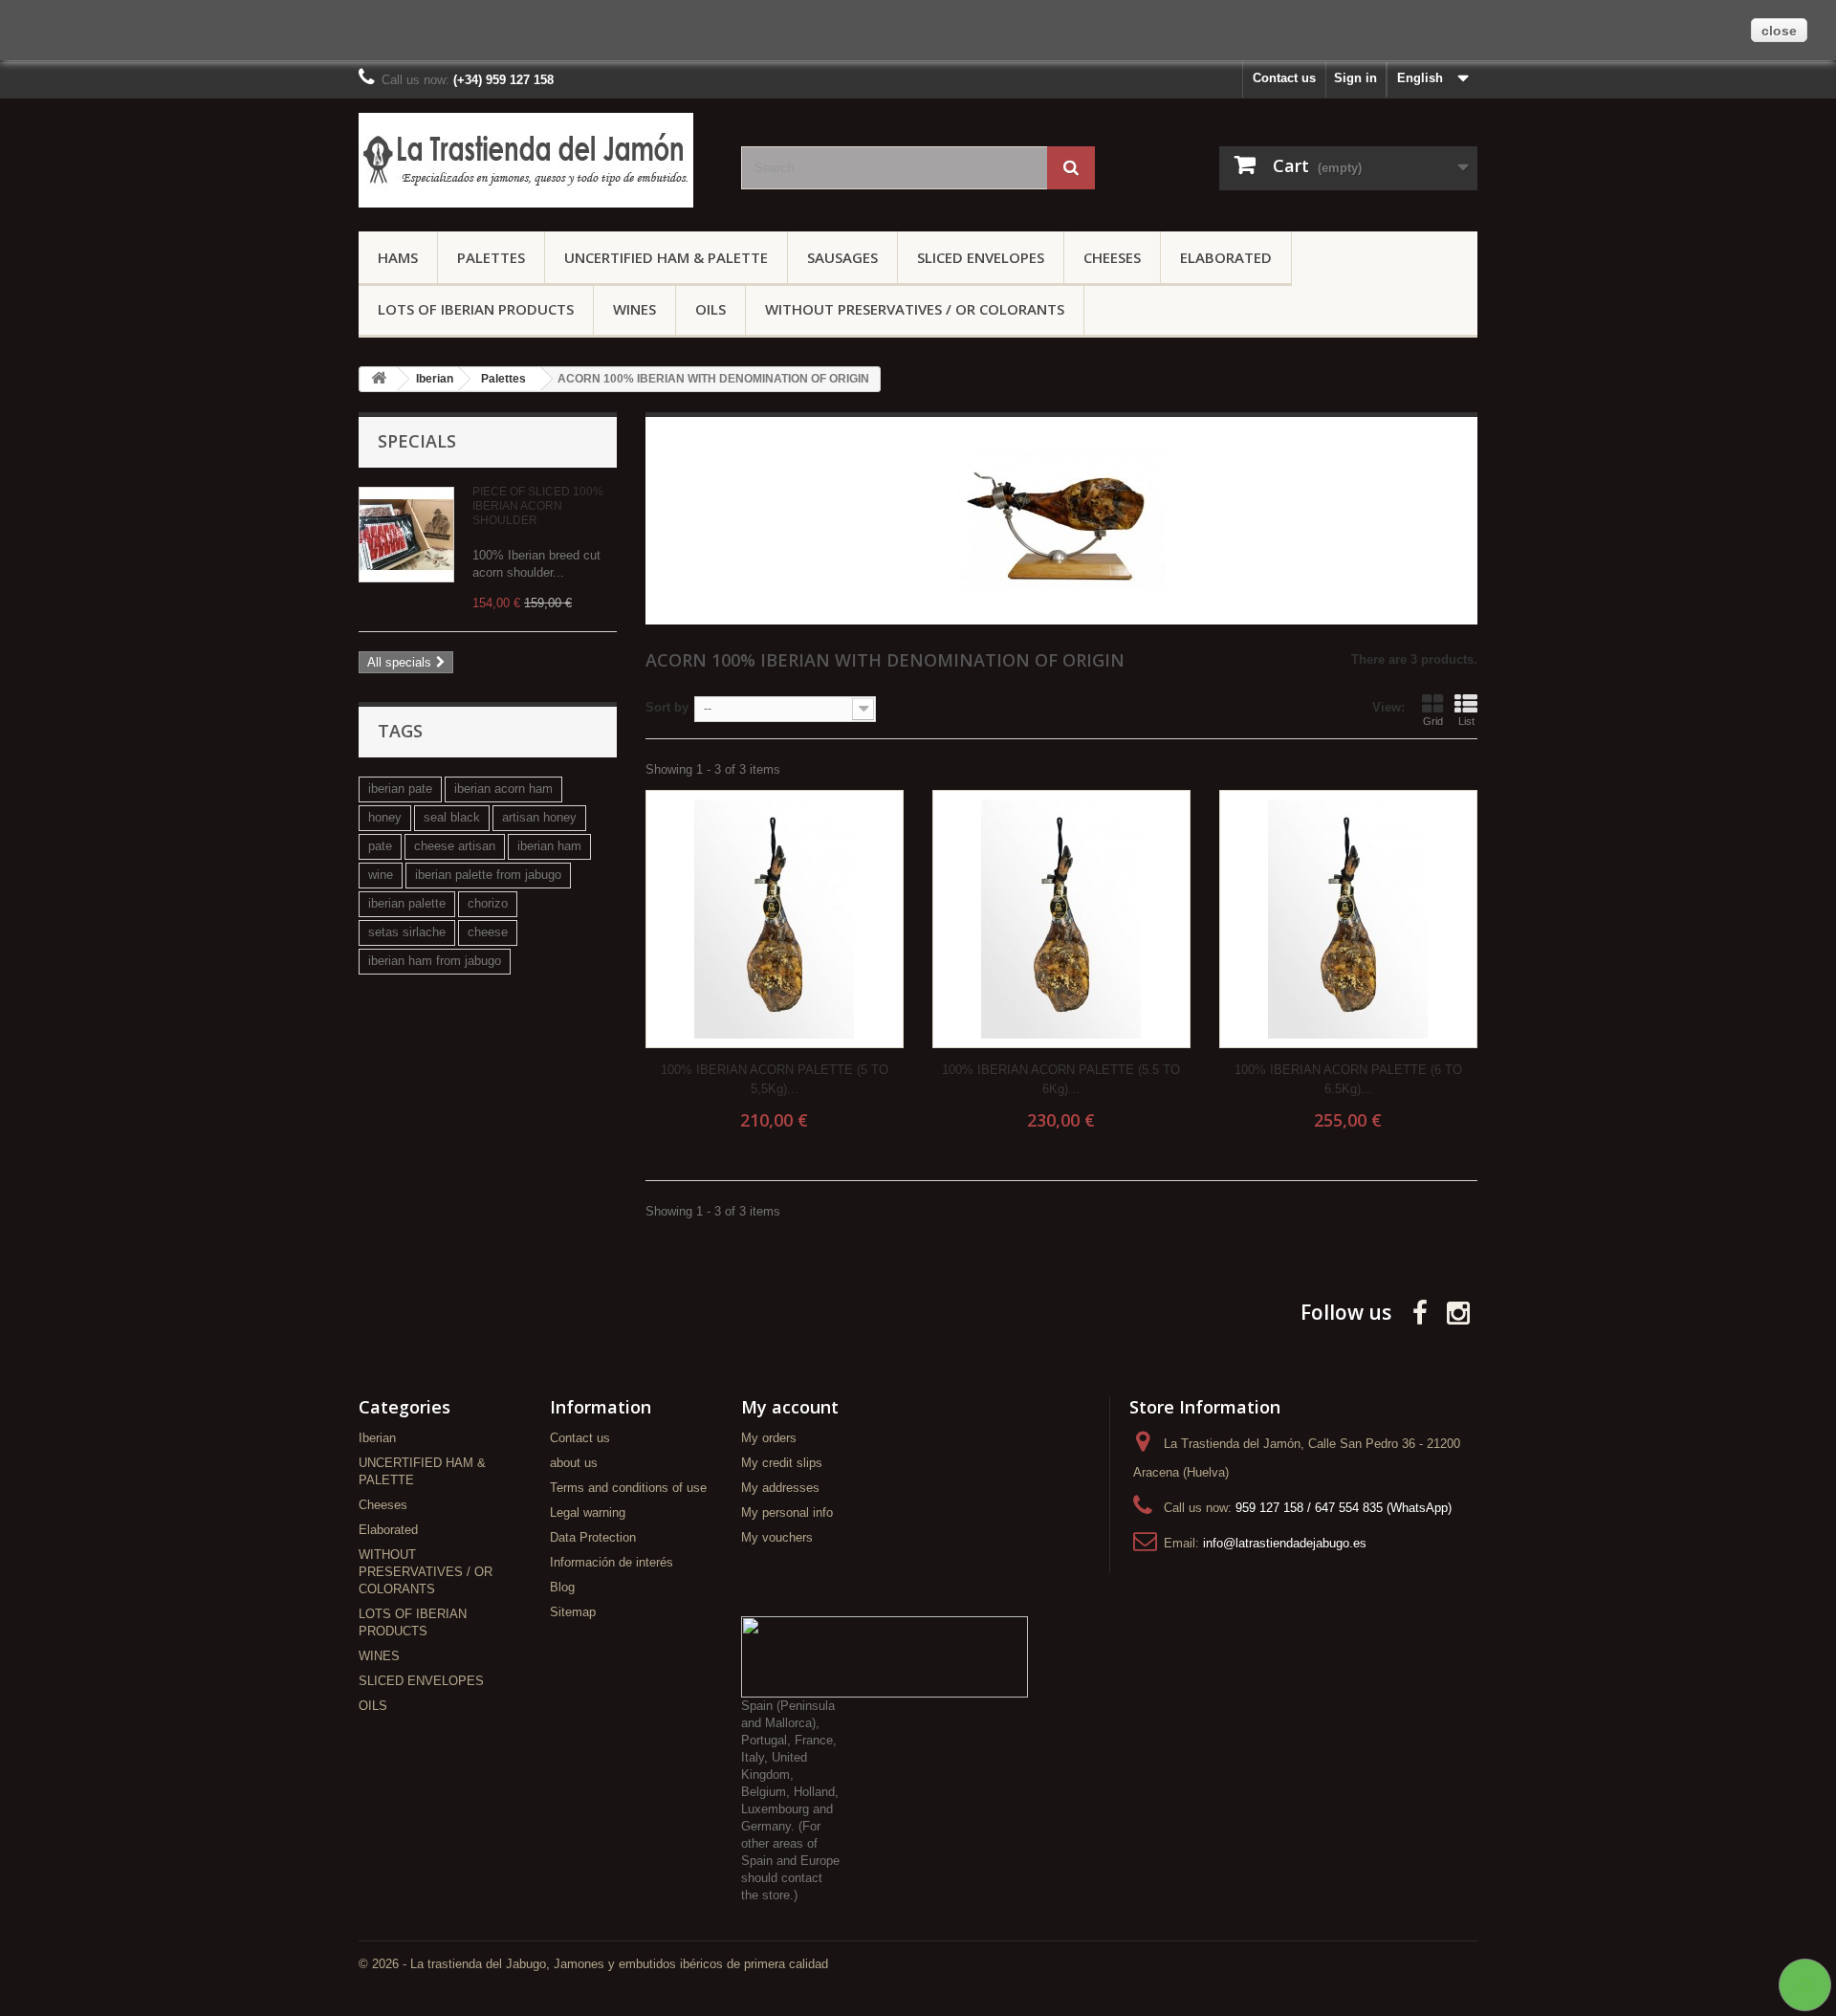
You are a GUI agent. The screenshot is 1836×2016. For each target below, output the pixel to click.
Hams (398, 257)
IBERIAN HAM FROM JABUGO (435, 961)
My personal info (787, 1512)
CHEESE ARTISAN (455, 846)
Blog (562, 1587)
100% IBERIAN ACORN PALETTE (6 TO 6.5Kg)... (1348, 1079)
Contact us (1284, 78)
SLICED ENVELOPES (981, 257)
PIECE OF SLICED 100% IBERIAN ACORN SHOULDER (538, 506)
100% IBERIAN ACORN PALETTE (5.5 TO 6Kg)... (1061, 1079)
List (1466, 721)
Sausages (842, 257)
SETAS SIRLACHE (407, 932)
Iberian (377, 1438)
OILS (710, 309)
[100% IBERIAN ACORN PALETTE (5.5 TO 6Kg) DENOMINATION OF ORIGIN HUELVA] (1061, 919)
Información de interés (612, 1562)
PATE (380, 846)
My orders (769, 1438)
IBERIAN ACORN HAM (503, 789)
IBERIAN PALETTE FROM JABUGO (488, 875)
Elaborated (1226, 257)
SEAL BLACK (452, 817)
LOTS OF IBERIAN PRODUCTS (476, 309)
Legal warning (588, 1512)
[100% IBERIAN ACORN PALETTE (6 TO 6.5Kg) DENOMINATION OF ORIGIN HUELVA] (1348, 919)
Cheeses (1112, 257)
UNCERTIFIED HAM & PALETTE (666, 257)
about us (574, 1463)
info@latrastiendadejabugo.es (1285, 1543)
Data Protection (593, 1537)
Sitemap (573, 1612)
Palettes (491, 257)
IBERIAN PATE (400, 789)
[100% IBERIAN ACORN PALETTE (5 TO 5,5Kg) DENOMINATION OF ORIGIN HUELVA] (775, 919)
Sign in (1355, 78)
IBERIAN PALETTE (407, 903)
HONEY (385, 817)
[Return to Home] (379, 379)
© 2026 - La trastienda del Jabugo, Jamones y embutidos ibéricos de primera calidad (593, 1964)
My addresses (780, 1488)
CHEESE (488, 932)
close (1779, 31)
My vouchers (777, 1537)
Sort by (667, 707)
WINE (381, 875)
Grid (1433, 721)
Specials (417, 441)
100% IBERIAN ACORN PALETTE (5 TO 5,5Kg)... (775, 1079)
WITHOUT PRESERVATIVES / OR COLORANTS (915, 309)
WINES (634, 309)
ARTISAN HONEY (539, 817)
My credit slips (782, 1463)
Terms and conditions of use (628, 1488)
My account (790, 1407)
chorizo (488, 903)
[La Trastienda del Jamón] (535, 160)
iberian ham (549, 846)
